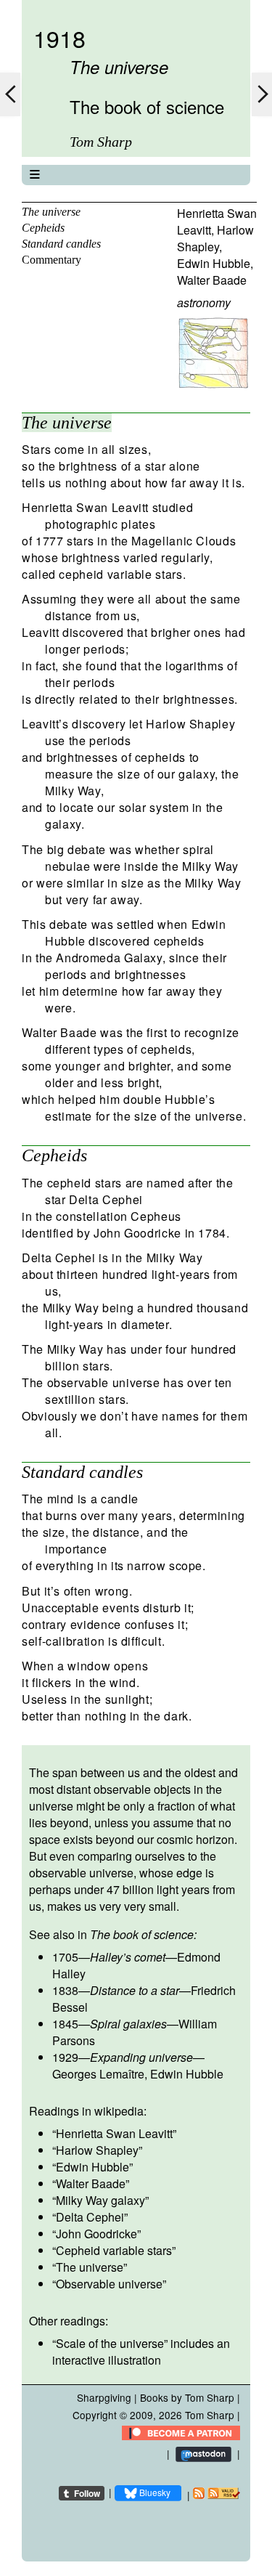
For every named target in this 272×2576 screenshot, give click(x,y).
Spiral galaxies (128, 2024)
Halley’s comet (128, 1957)
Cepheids (43, 228)
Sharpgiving (104, 2397)
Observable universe (109, 2284)
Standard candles (61, 244)
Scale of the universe (110, 2343)
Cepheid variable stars (114, 2250)
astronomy (204, 302)
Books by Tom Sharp (187, 2397)
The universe (51, 212)
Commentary (51, 260)
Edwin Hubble (214, 263)
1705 (65, 1957)
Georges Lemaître (98, 2074)
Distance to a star (135, 1990)
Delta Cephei (90, 2217)
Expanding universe (141, 2057)
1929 (65, 2057)
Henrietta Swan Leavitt (114, 2133)
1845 (65, 2024)
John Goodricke (96, 2234)
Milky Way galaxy (100, 2200)
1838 (65, 1990)
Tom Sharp (210, 2415)
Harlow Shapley (215, 238)
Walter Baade (212, 280)
